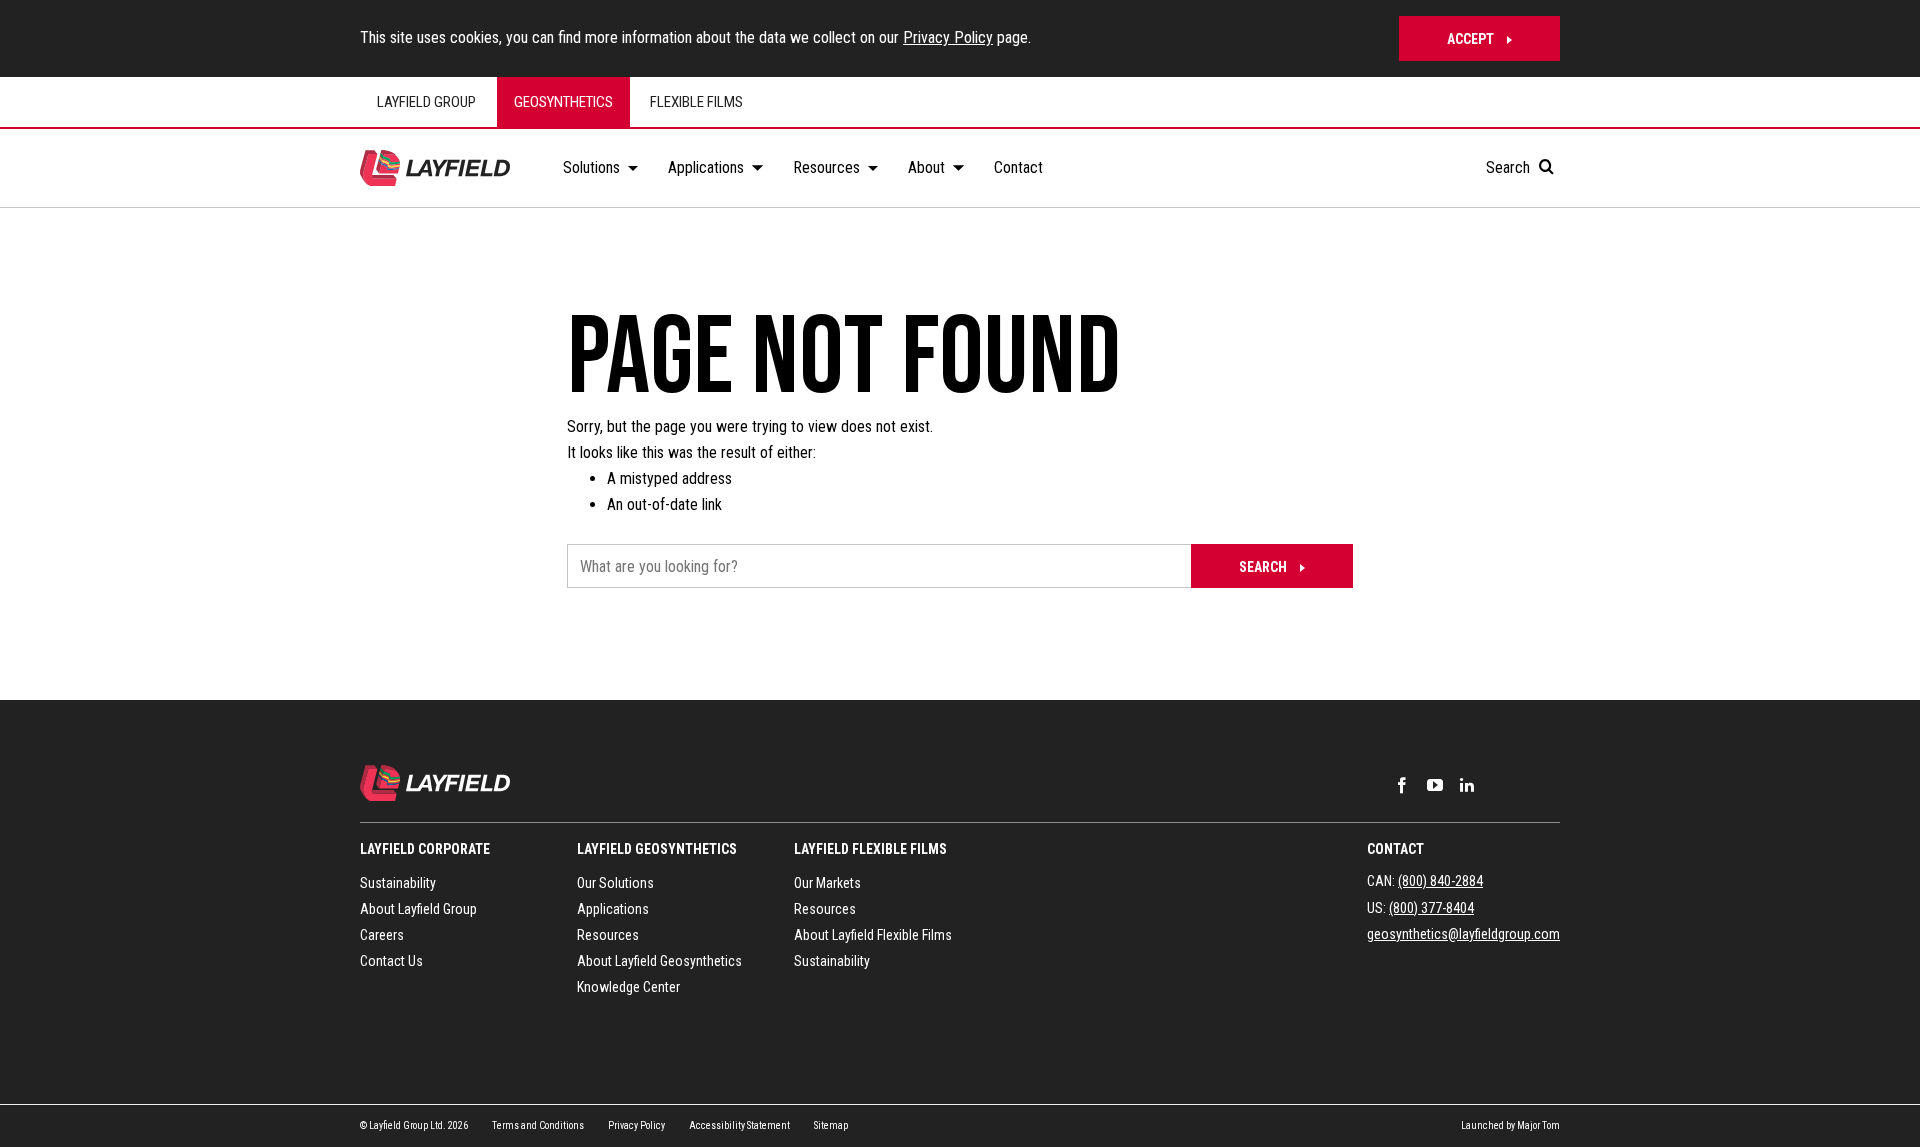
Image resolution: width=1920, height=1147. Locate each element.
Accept (1470, 39)
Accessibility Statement (739, 1125)
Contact (1395, 849)
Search (1510, 167)
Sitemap (831, 1125)
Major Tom (1538, 1125)
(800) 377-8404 (1431, 908)
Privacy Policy (948, 37)
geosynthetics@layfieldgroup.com (1463, 934)
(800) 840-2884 (1440, 881)
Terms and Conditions (538, 1125)
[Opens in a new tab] (1402, 785)
